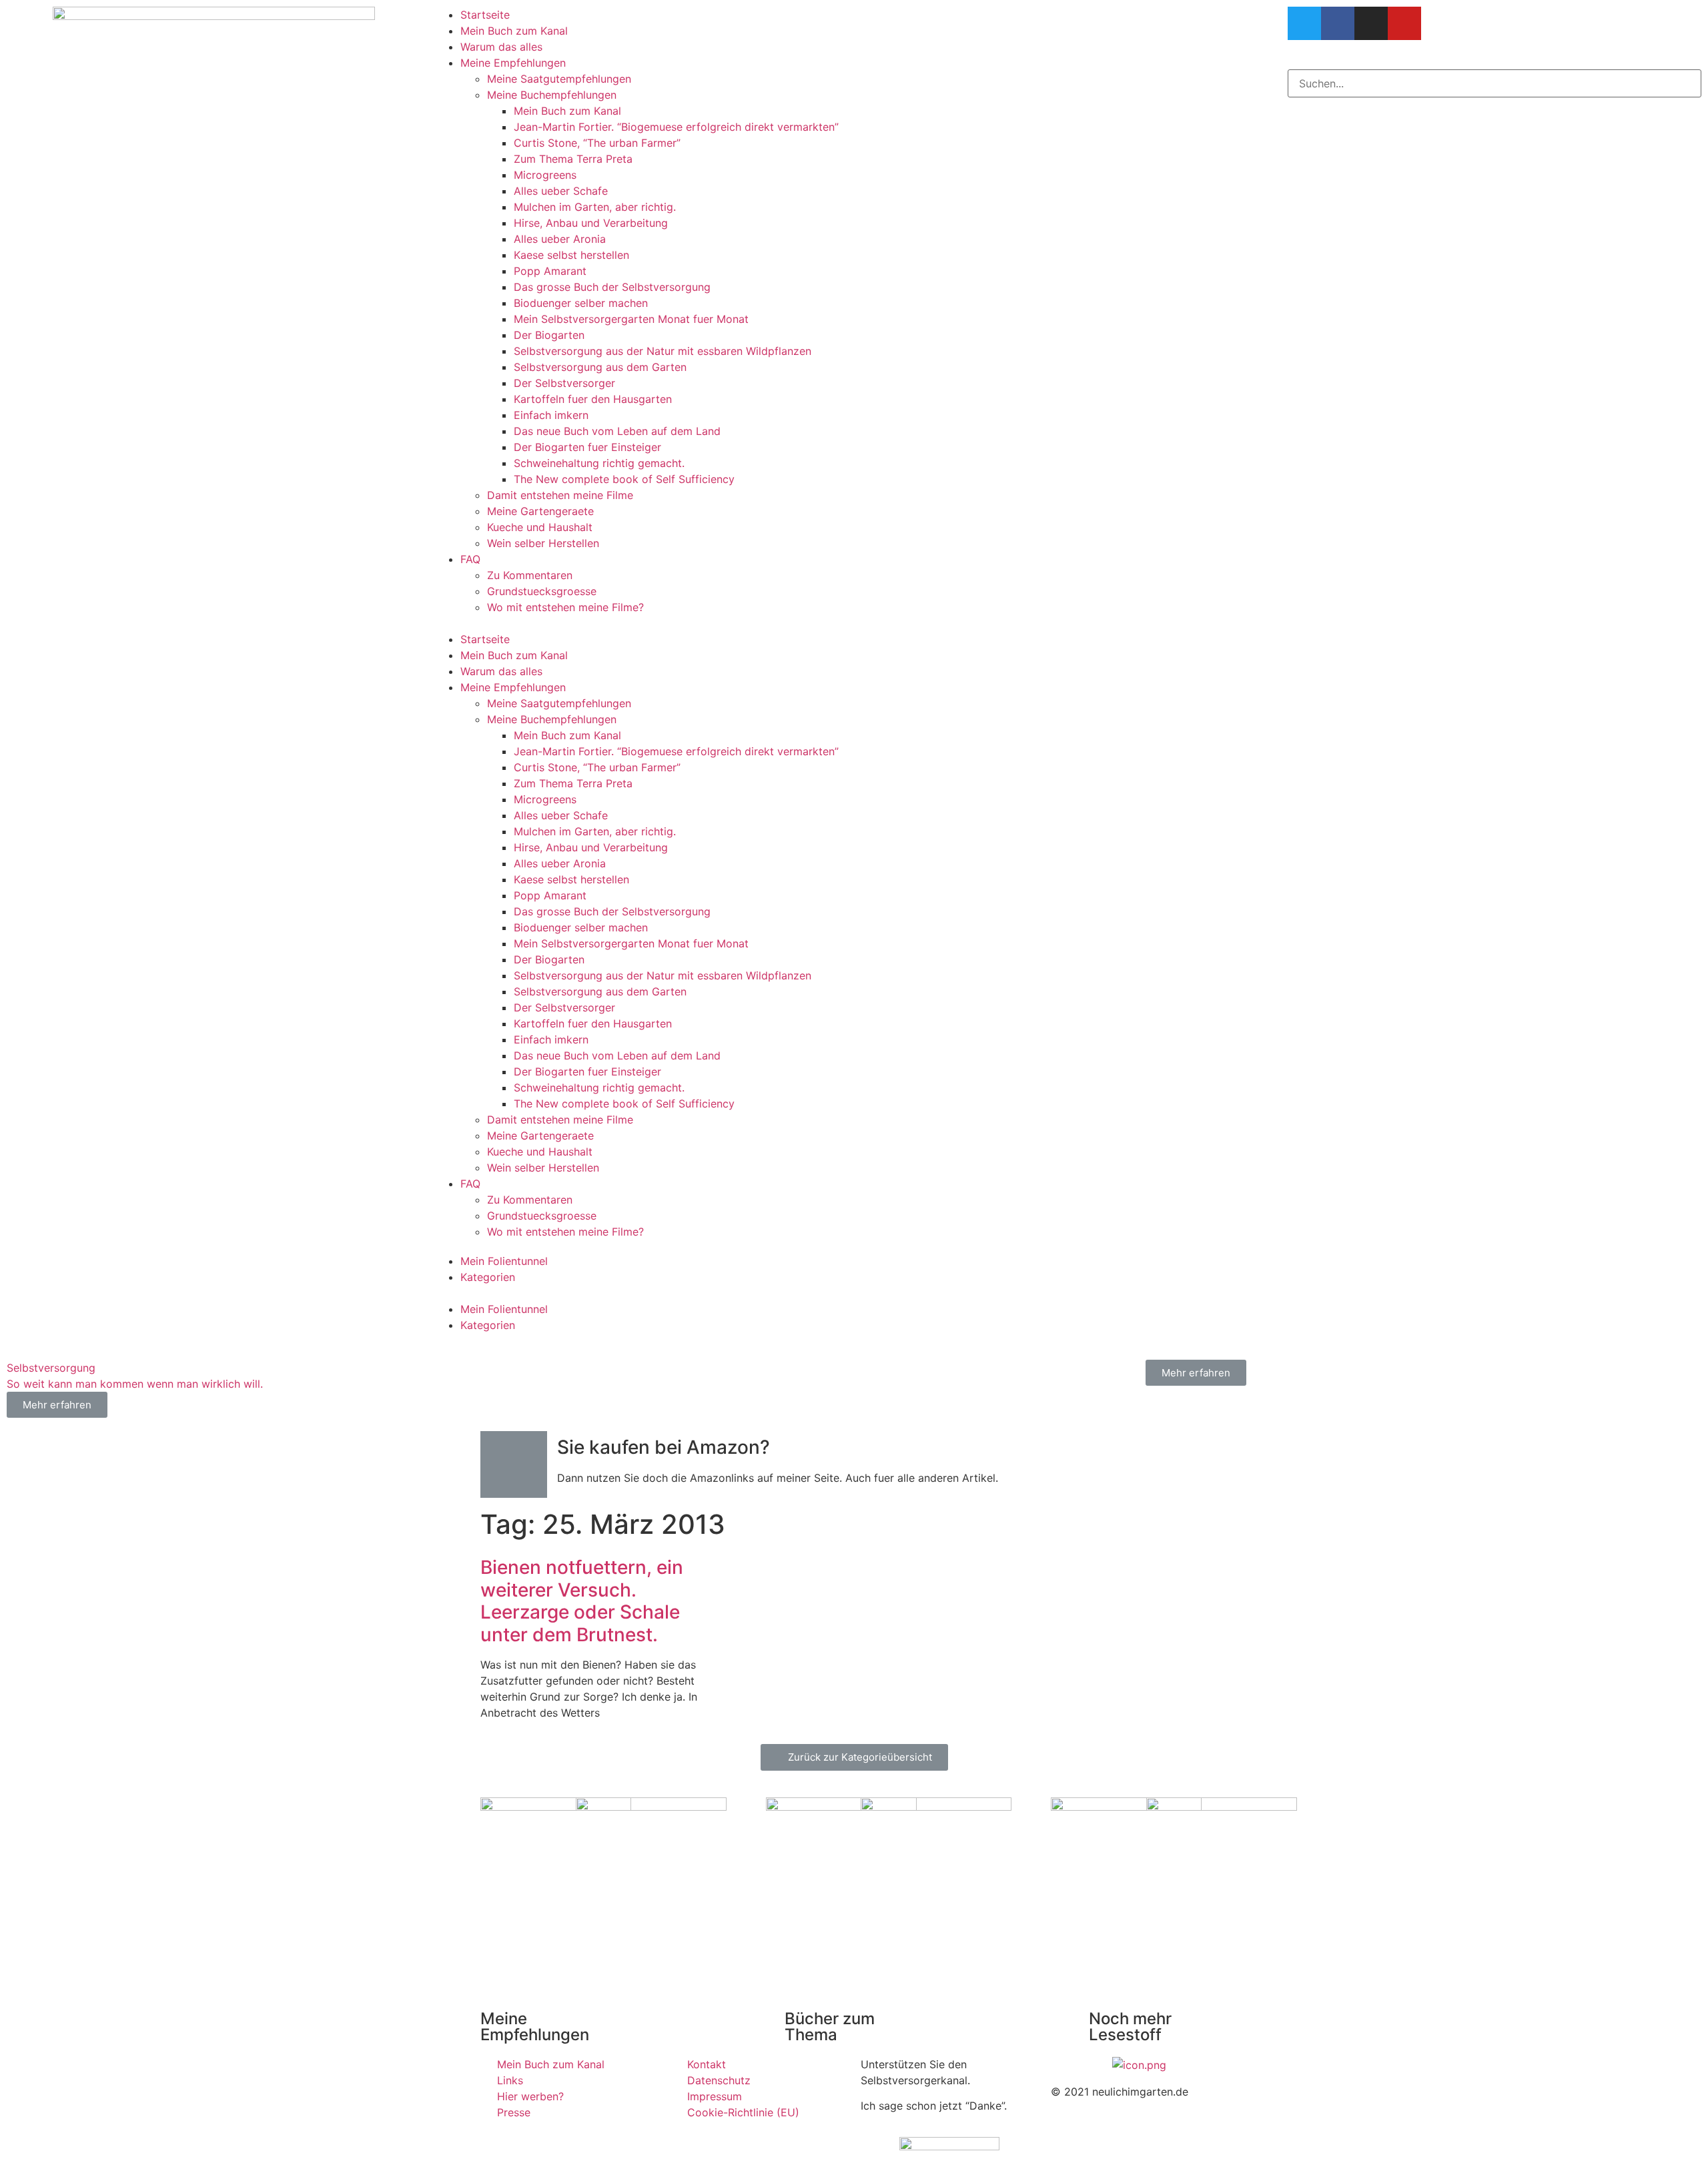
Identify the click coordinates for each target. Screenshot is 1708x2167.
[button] (854, 623)
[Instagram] (1371, 23)
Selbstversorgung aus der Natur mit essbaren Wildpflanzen (663, 351)
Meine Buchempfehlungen (552, 95)
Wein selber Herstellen (543, 543)
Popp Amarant (550, 271)
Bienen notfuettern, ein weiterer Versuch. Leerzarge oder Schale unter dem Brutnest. (582, 1601)
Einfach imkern (551, 415)
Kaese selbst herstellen (571, 255)
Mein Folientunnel (504, 1261)
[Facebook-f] (1338, 23)
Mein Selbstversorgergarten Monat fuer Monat (631, 319)
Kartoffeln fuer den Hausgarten (593, 399)
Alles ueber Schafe (561, 191)
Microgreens (545, 175)
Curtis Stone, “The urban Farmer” (597, 143)
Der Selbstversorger (564, 383)
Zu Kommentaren (530, 575)
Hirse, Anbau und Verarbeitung (591, 223)
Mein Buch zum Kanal (514, 31)
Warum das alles (501, 47)
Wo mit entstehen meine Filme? (565, 607)
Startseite (485, 15)
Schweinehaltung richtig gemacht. (599, 463)
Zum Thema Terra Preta (573, 159)
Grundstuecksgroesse (542, 591)
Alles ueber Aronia (560, 239)
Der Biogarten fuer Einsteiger (587, 447)
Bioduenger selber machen (581, 303)
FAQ (470, 559)
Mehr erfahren (1196, 1373)
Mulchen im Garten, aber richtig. (595, 207)
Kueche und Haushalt (540, 527)
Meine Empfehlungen (513, 63)
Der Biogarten (549, 335)
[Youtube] (1404, 23)
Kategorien (488, 1277)
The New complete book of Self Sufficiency (624, 479)
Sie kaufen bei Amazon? (664, 1447)
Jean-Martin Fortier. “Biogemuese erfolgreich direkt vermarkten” (676, 127)
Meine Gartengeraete (540, 511)
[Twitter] (1304, 23)
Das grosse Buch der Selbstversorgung (612, 287)
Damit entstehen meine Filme (560, 495)
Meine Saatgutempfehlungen (559, 79)
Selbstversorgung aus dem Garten (600, 367)
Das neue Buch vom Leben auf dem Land (617, 431)
